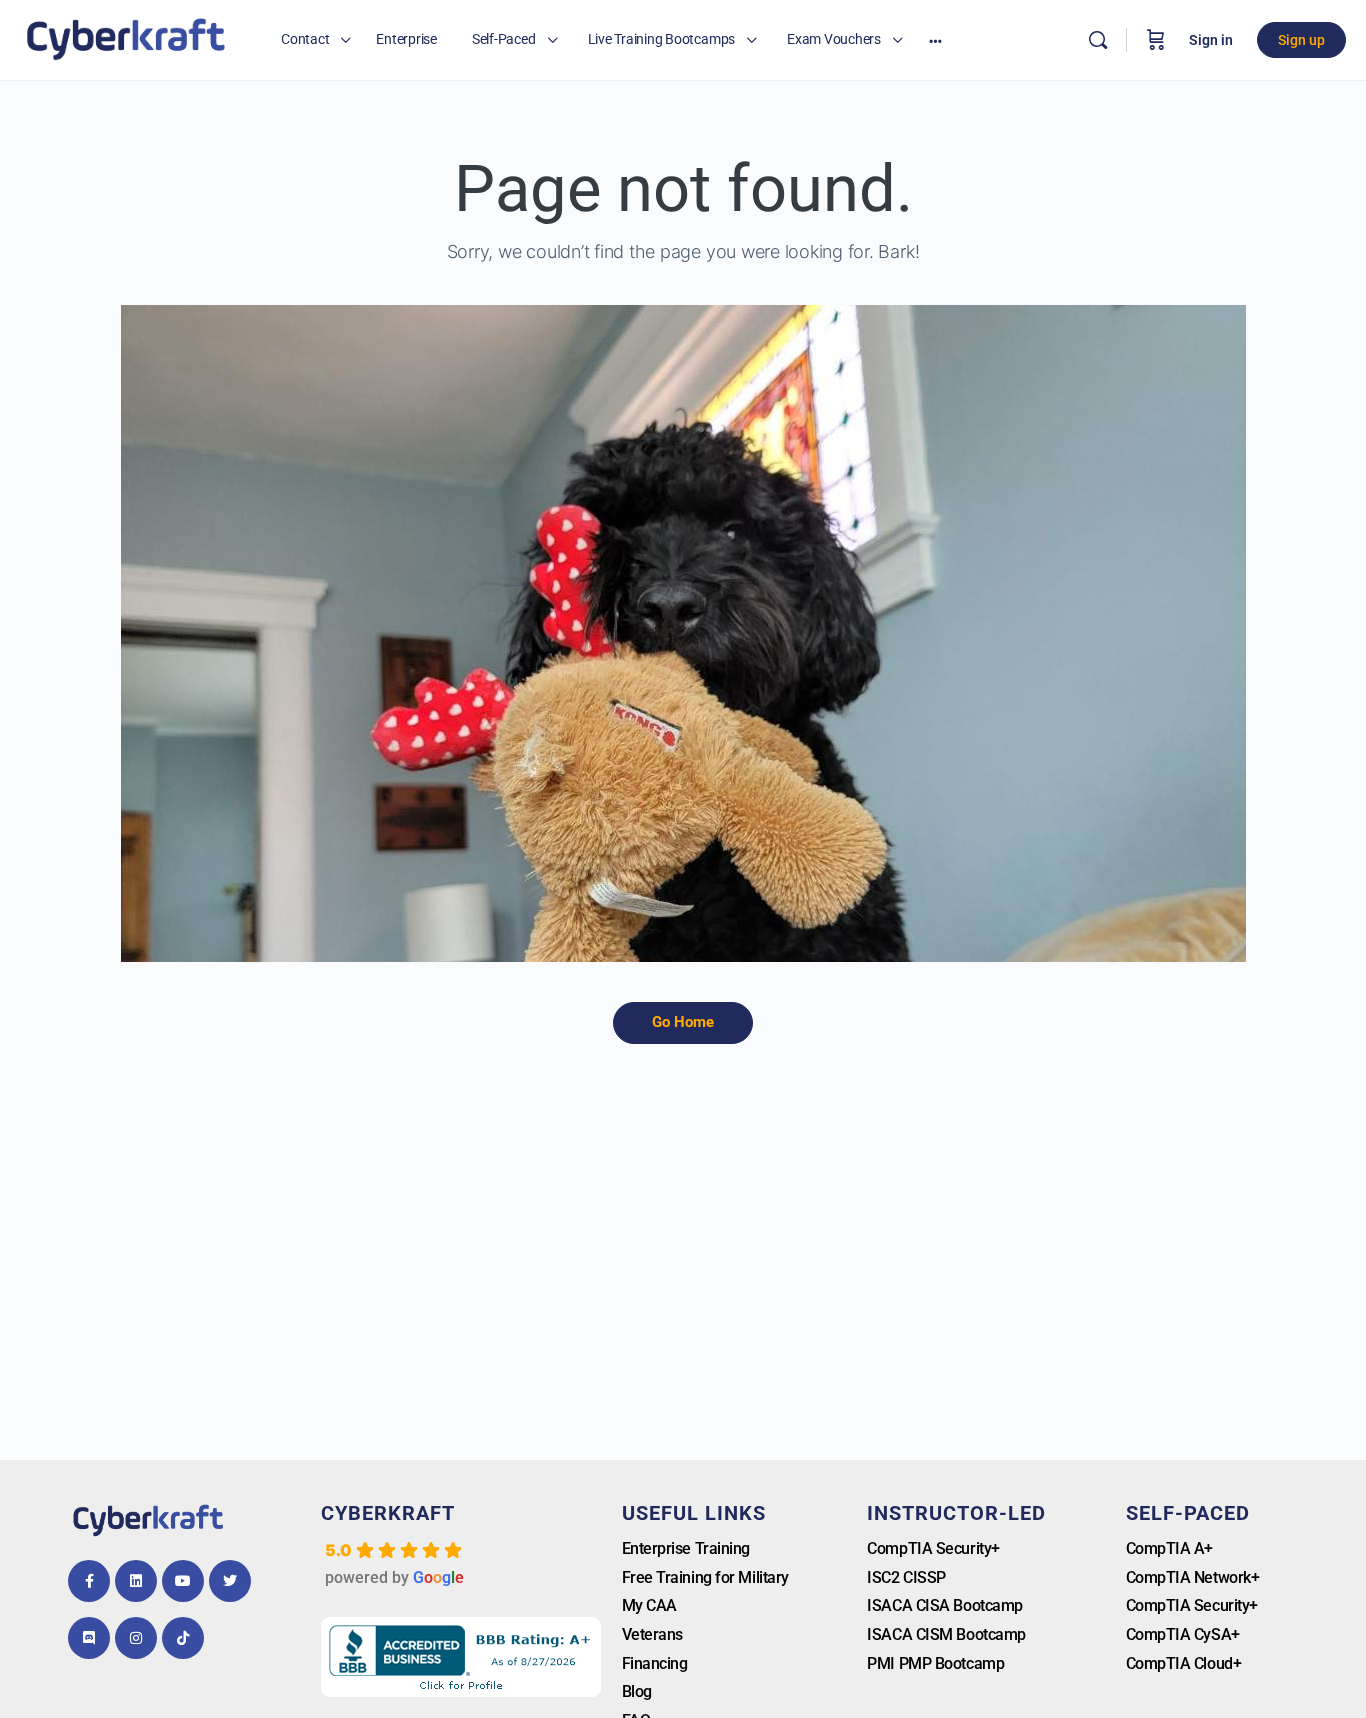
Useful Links (694, 1513)
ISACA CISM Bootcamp (946, 1634)
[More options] (935, 40)
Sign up (1301, 40)
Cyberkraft (388, 1513)
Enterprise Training (686, 1548)
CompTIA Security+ (933, 1548)
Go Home (683, 1022)
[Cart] (1156, 40)
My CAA (649, 1605)
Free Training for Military (705, 1577)
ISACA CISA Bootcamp (944, 1605)
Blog (637, 1691)
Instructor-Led (956, 1513)
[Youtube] (183, 1581)
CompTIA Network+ (1193, 1577)
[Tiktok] (183, 1638)
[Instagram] (136, 1638)
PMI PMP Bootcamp (935, 1663)
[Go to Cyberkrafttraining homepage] (125, 38)
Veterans (652, 1634)
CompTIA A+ (1170, 1548)
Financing (655, 1663)
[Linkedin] (136, 1581)
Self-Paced (1188, 1513)
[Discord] (89, 1638)
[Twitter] (230, 1581)
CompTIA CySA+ (1183, 1634)
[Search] (1098, 40)
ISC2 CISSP (906, 1577)
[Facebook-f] (89, 1581)
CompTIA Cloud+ (1184, 1663)
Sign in (1211, 40)
